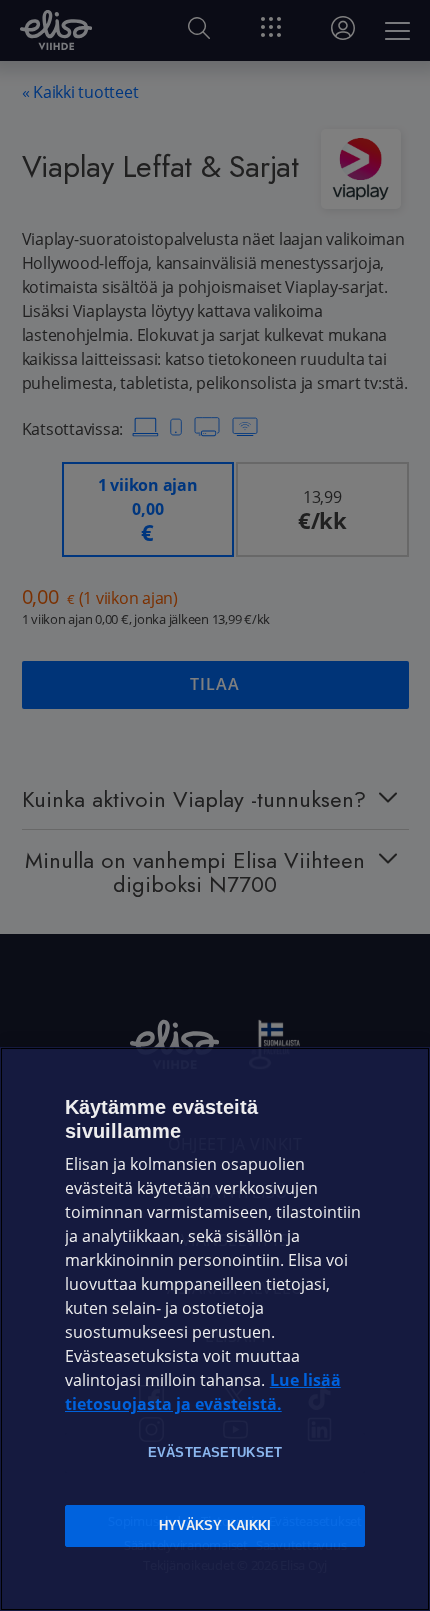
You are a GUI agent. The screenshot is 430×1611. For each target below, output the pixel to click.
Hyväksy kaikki (215, 1525)
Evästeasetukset (215, 1452)
